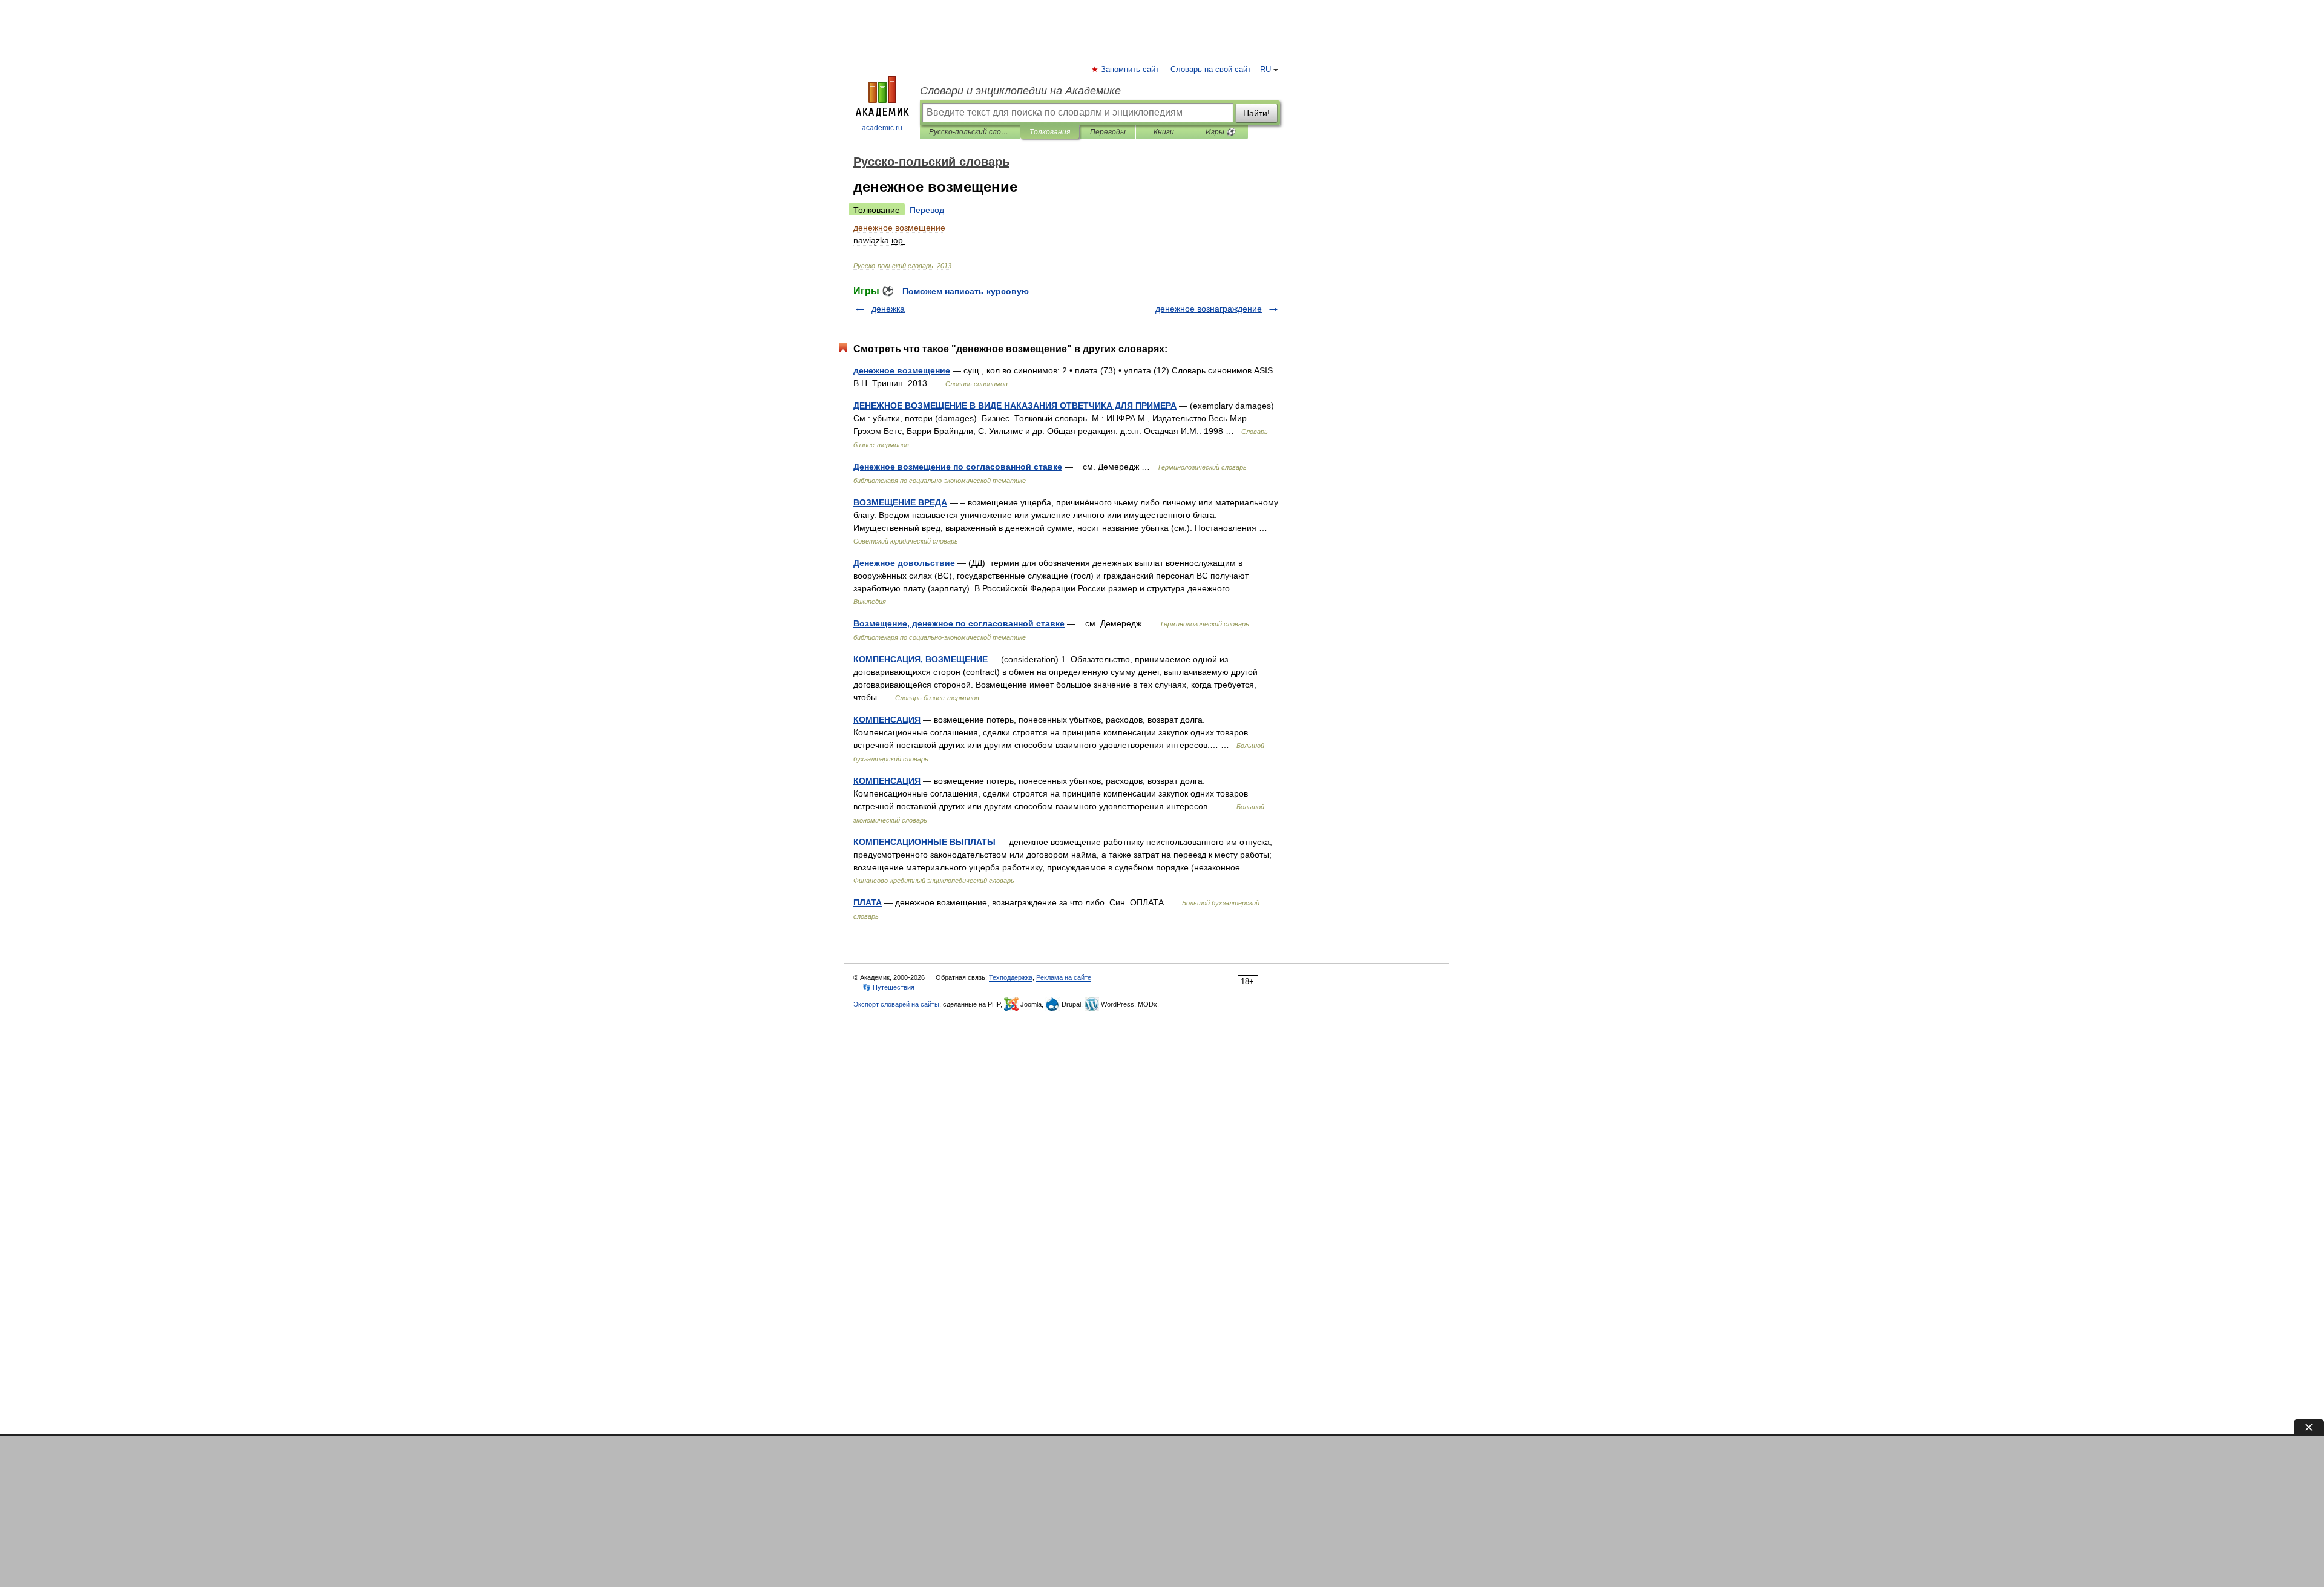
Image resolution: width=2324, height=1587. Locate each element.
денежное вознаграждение (1209, 309)
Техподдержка (1011, 977)
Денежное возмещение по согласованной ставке (958, 467)
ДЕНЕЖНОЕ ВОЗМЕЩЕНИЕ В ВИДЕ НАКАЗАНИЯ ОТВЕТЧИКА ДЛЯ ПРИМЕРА (1015, 406)
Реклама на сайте (1064, 977)
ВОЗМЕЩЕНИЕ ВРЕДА (900, 502)
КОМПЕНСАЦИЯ (887, 720)
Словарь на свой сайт (1211, 70)
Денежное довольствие (904, 563)
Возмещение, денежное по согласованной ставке (959, 623)
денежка (888, 309)
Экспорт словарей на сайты (896, 1004)
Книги (1164, 132)
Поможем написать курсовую (966, 291)
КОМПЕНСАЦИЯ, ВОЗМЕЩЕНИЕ (921, 659)
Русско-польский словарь (970, 132)
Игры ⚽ (1220, 132)
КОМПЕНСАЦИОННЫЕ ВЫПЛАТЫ (924, 842)
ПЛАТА (868, 902)
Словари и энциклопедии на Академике (1020, 91)
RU (1265, 70)
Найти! (1256, 113)
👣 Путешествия (888, 987)
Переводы (1108, 132)
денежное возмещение (902, 370)
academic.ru (882, 128)
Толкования (1050, 132)
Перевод (927, 210)
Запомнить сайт (1131, 70)
